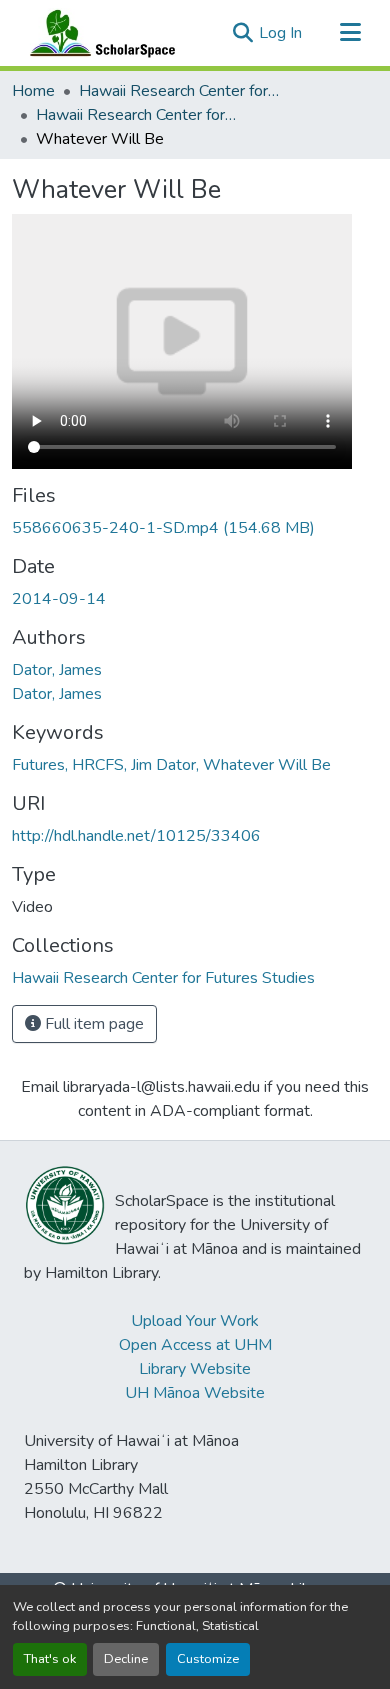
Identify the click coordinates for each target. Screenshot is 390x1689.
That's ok (50, 1659)
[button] (98, 33)
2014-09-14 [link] (59, 599)
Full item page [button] (92, 1024)
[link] (195, 528)
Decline (126, 1659)
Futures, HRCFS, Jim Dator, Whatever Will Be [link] (171, 765)
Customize (208, 1659)
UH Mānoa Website (195, 1393)
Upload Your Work (195, 1321)
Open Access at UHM (195, 1345)
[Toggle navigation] (350, 33)
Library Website (195, 1369)
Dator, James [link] (57, 670)
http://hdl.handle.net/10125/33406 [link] (136, 836)
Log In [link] (280, 33)
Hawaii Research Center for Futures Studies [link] (179, 91)
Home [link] (33, 91)
